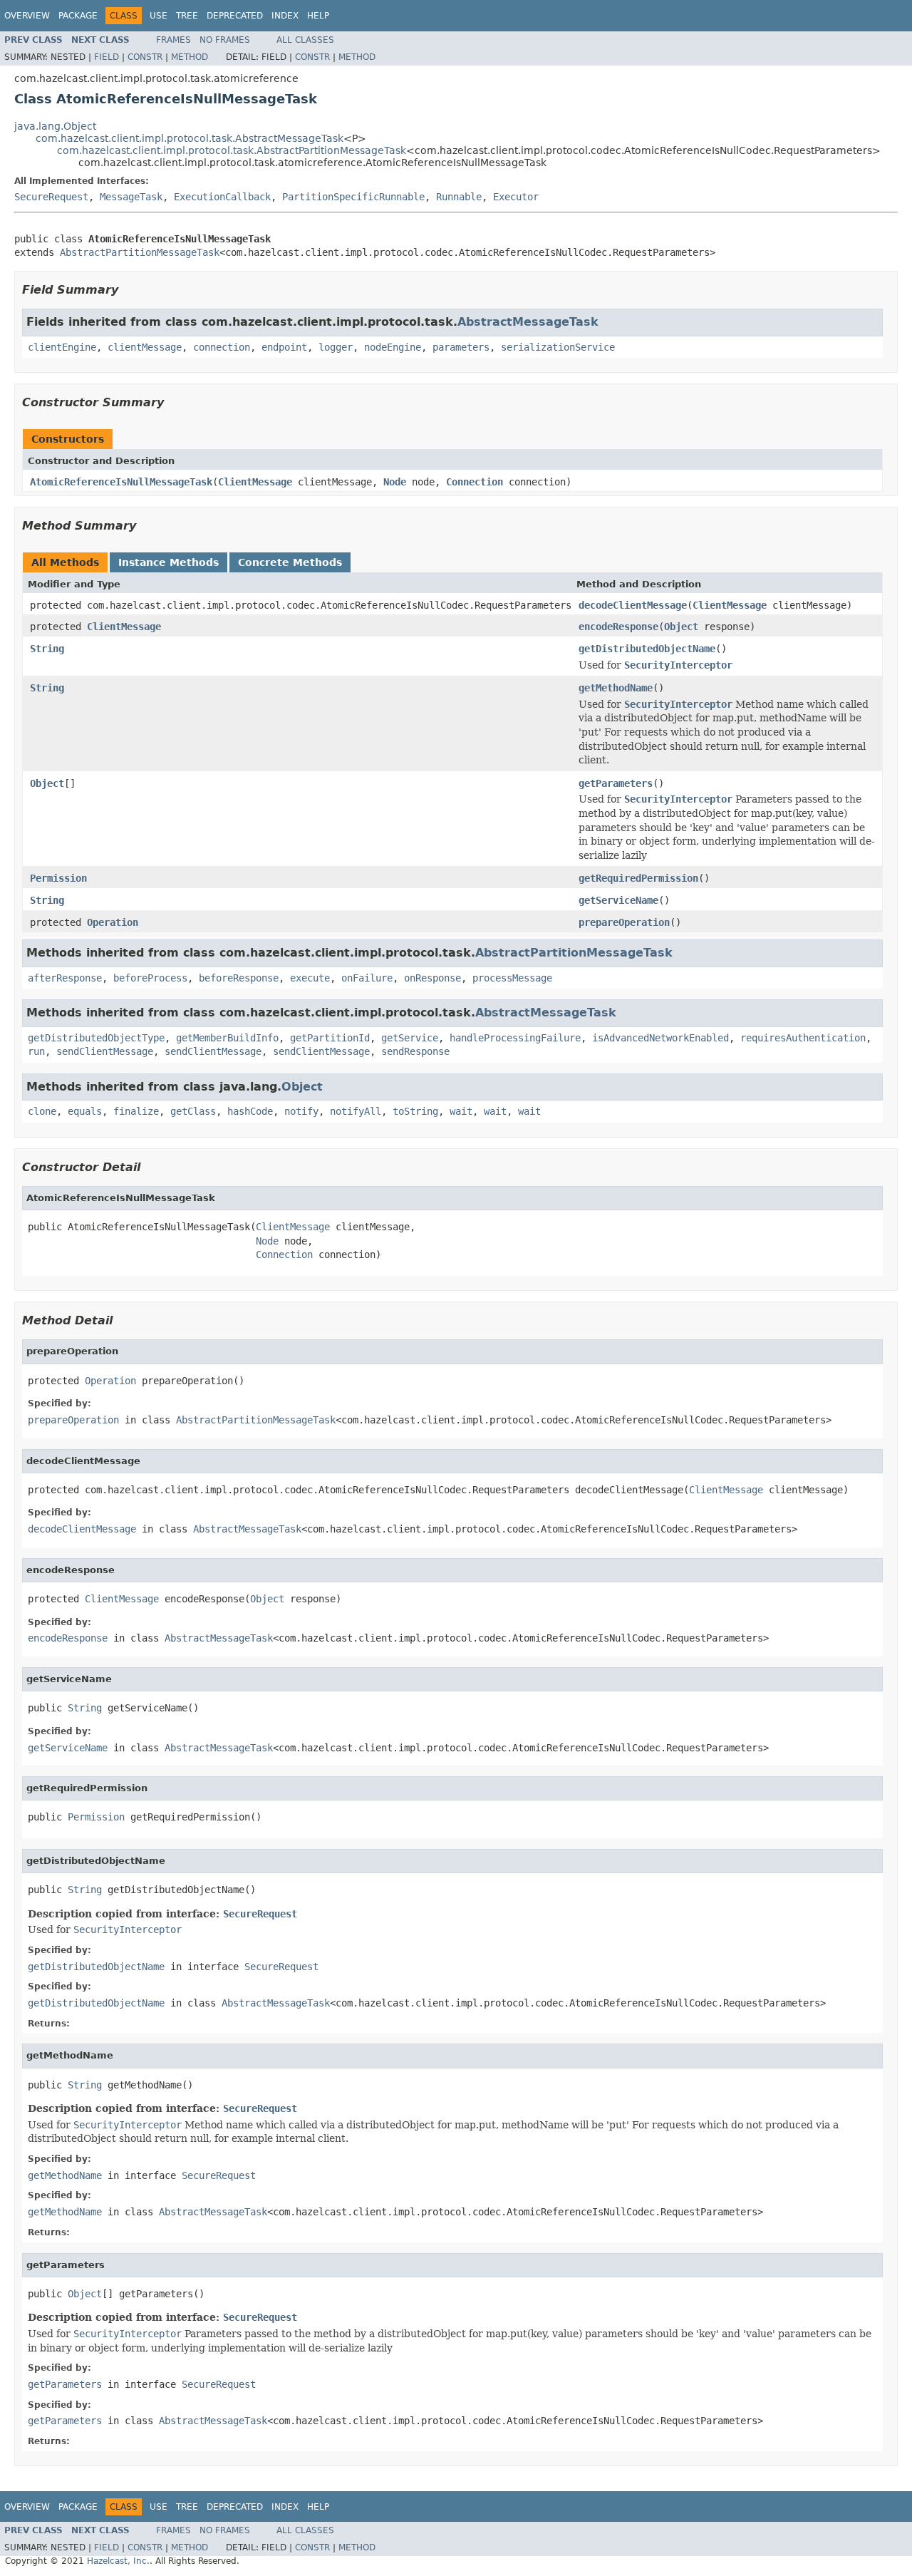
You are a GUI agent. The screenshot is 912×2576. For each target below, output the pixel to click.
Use (159, 16)
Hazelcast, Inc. (118, 2561)
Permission (58, 878)
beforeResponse (239, 978)
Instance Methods (169, 562)
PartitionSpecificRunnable (353, 197)
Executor (516, 197)
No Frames (225, 40)
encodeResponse (618, 627)
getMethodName (616, 688)
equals (85, 1111)
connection (222, 347)
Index (285, 16)
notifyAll (356, 1111)
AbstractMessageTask (528, 322)
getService (410, 1038)
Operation (113, 922)
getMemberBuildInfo (227, 1038)
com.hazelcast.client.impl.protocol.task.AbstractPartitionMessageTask (232, 150)
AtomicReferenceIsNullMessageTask (121, 482)
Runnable (459, 197)
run (36, 1051)
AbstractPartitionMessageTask (140, 252)
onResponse (432, 978)
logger (336, 347)
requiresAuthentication (803, 1038)
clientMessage (145, 347)
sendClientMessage (105, 1051)
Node (395, 482)
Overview (27, 16)
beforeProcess (150, 978)
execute (310, 978)
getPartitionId (330, 1038)
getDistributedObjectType (96, 1038)
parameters (461, 347)
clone (42, 1111)
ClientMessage (255, 482)
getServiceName (618, 900)
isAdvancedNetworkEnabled (660, 1038)
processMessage (512, 978)
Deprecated (235, 16)
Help (318, 16)
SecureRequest (51, 197)
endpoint (284, 347)
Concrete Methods (290, 562)
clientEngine (62, 347)
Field (107, 57)
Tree (187, 16)
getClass (193, 1111)
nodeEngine (393, 347)
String (47, 649)
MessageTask (131, 197)
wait (461, 1111)
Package (78, 16)
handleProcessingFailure (515, 1038)
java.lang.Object (55, 126)
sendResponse (415, 1051)
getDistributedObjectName (647, 649)
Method (190, 57)
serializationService (558, 347)
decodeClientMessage (633, 605)
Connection (475, 482)
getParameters (616, 783)
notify (301, 1111)
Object (681, 627)
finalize (136, 1111)
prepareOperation (624, 922)
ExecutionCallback (222, 197)
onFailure (367, 978)
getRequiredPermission (638, 878)
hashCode (250, 1111)
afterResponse (65, 978)
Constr (145, 57)
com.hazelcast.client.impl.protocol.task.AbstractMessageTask (190, 138)
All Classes (305, 40)
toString (415, 1111)
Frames (173, 40)
